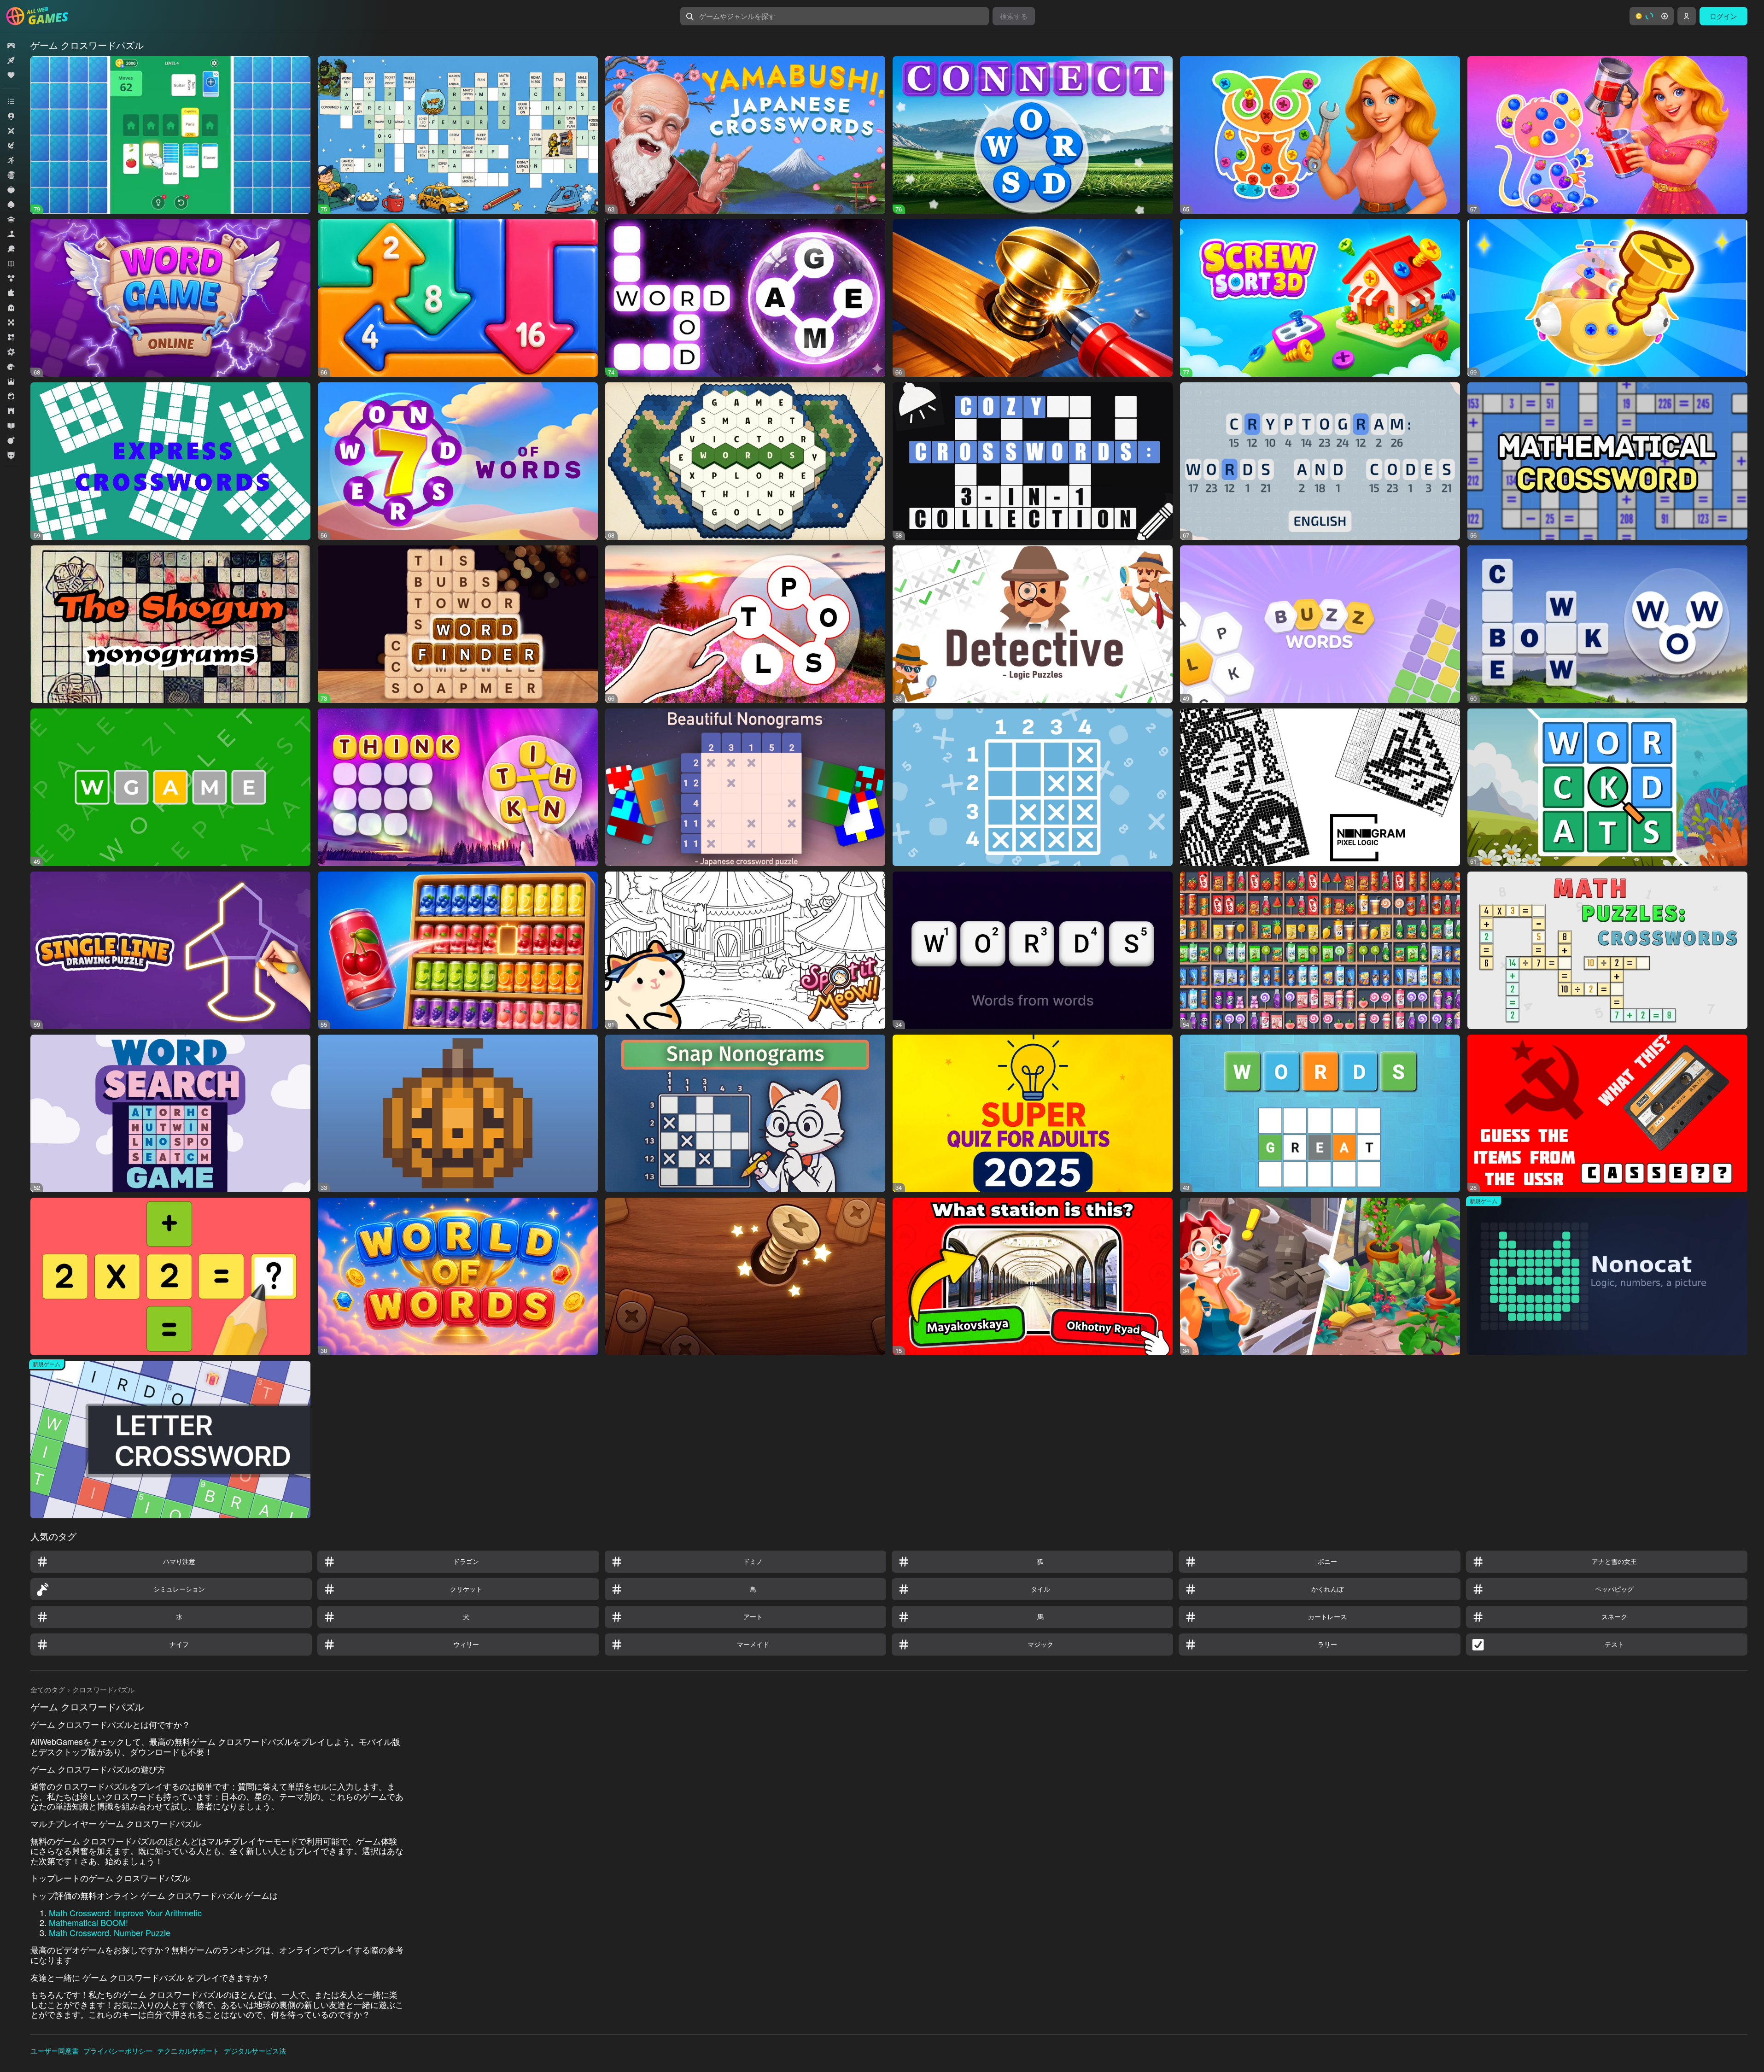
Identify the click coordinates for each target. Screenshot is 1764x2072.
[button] (1652, 16)
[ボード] (11, 322)
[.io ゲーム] (11, 116)
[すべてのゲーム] (11, 46)
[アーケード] (11, 160)
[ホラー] (11, 308)
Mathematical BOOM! (88, 1922)
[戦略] (11, 411)
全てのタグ (48, 1689)
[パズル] (11, 293)
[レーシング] (11, 367)
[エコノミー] (11, 175)
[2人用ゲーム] (11, 131)
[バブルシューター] (11, 278)
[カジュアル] (11, 190)
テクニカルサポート (188, 2051)
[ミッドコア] (11, 352)
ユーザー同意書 (55, 2051)
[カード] (11, 205)
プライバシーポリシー (118, 2051)
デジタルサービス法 (255, 2051)
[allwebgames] (40, 16)
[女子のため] (11, 396)
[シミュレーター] (11, 234)
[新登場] (11, 60)
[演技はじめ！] (11, 440)
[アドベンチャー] (11, 146)
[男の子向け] (11, 455)
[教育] (11, 426)
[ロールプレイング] (11, 381)
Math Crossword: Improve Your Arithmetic (125, 1913)
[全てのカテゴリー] (11, 101)
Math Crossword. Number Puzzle (110, 1932)
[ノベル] (11, 263)
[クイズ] (11, 219)
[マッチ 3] (11, 337)
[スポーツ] (11, 249)
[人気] (11, 75)
